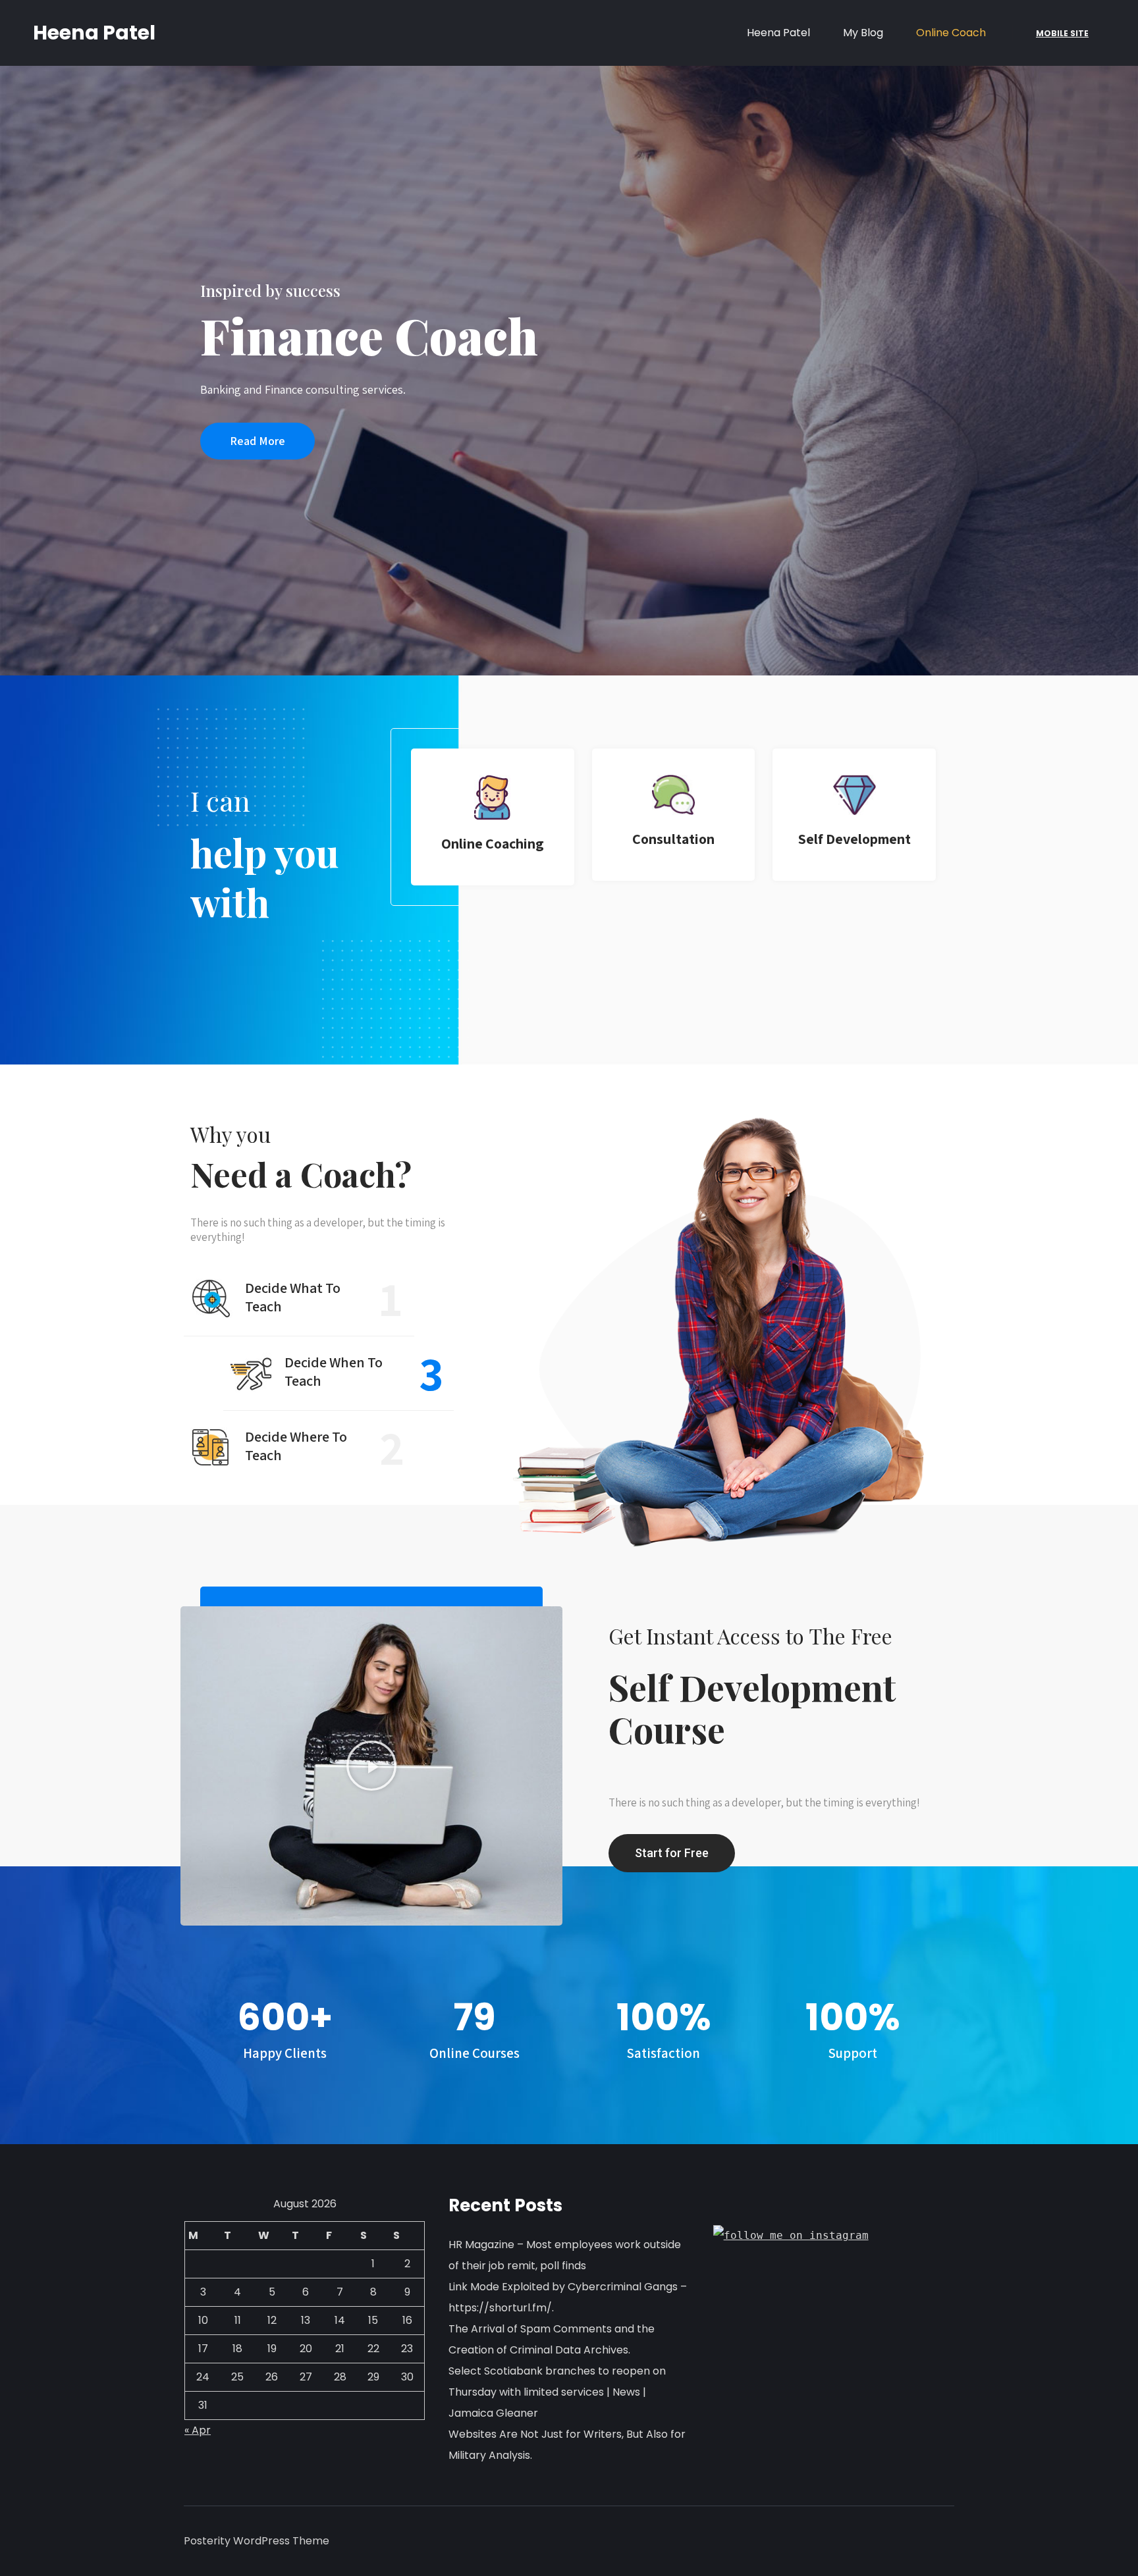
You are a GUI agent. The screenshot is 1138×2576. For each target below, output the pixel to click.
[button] (257, 441)
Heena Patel (94, 33)
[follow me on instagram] (791, 2235)
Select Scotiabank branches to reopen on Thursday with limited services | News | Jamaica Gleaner (557, 2392)
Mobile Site (1062, 33)
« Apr (198, 2430)
